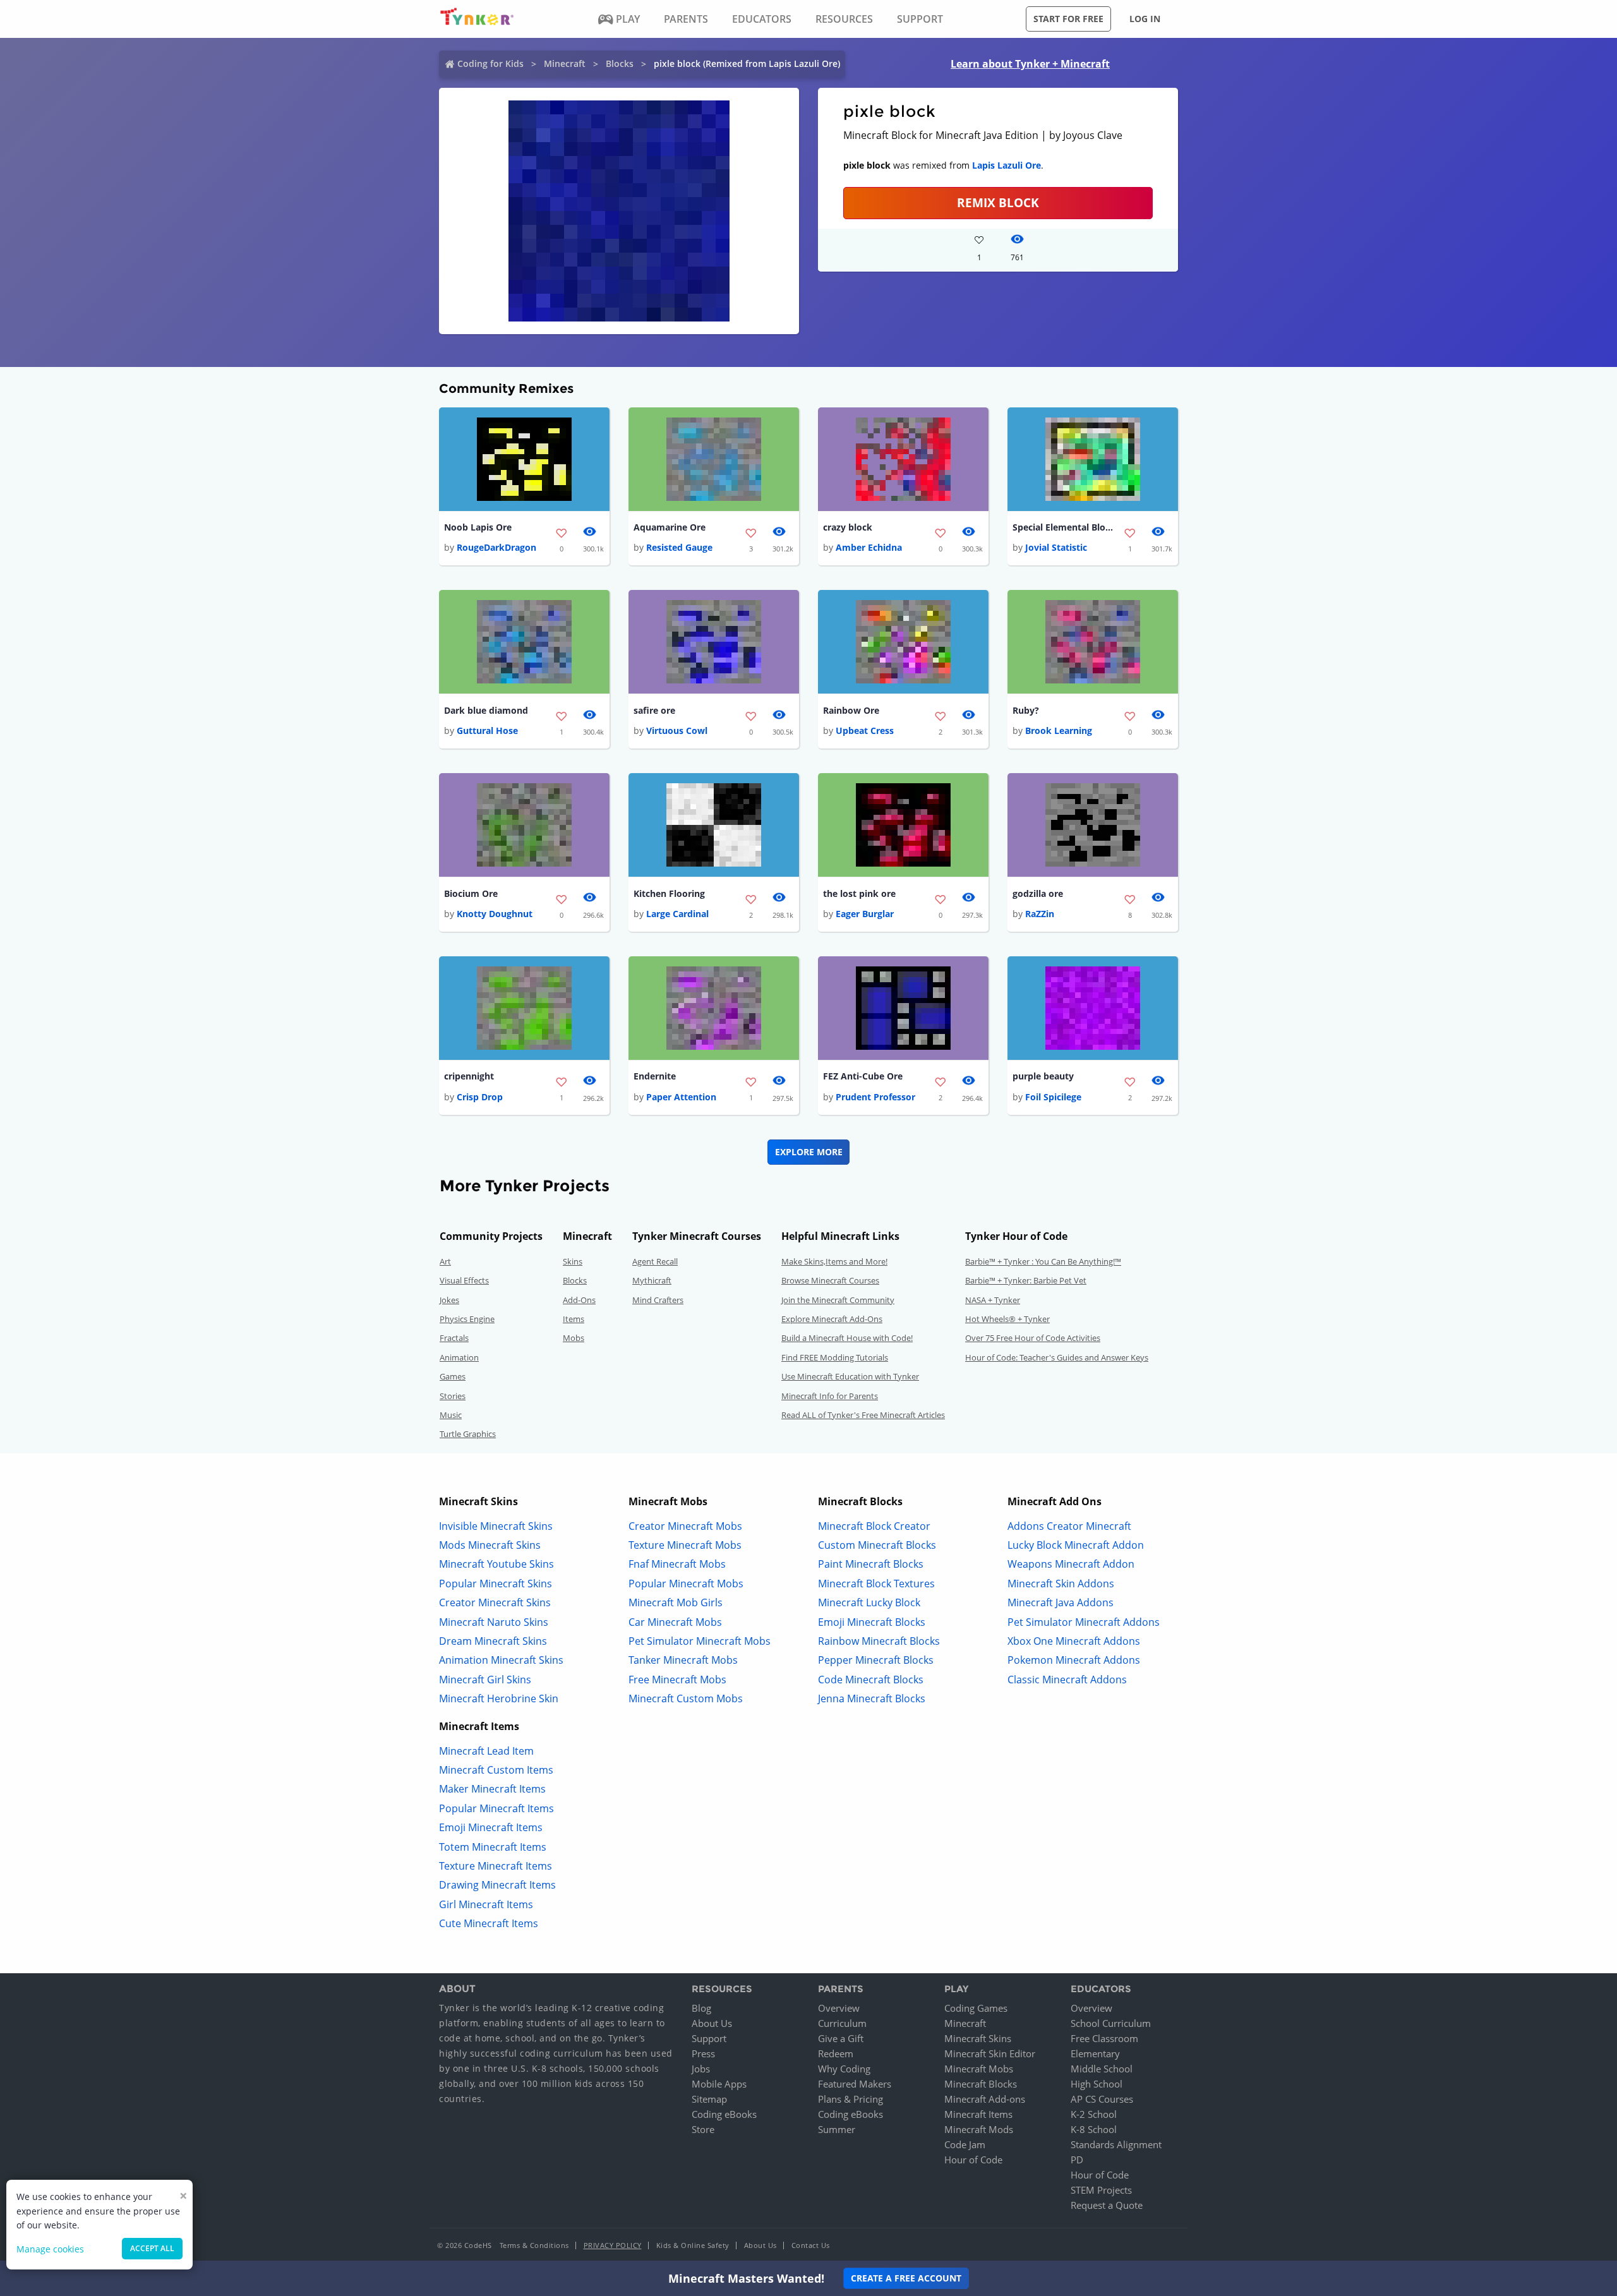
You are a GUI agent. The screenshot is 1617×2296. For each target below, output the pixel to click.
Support (709, 2038)
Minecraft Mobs (979, 2069)
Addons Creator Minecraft (1069, 1526)
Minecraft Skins (978, 2038)
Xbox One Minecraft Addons (1074, 1641)
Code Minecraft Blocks (871, 1680)
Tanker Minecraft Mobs (683, 1660)
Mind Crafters (658, 1300)
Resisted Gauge (679, 547)
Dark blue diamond (486, 710)
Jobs (701, 2069)
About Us (712, 2023)
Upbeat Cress (865, 730)
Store (703, 2129)
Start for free (1068, 19)
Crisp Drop (480, 1097)
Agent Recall (655, 1261)
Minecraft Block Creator (874, 1526)
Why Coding (844, 2069)
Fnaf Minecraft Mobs (677, 1564)
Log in (1145, 19)
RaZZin (1040, 914)
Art (445, 1261)
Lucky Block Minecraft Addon (1076, 1545)
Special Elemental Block (1063, 527)
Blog (701, 2008)
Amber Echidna (869, 547)
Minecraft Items (978, 2114)
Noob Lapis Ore (478, 527)
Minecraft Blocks (981, 2084)
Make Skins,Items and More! (834, 1261)
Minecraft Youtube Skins (496, 1564)
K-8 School (1094, 2129)
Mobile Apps (719, 2084)
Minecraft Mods (979, 2129)
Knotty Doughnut (495, 914)
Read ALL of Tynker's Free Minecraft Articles (863, 1415)
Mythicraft (652, 1280)
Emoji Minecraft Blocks (872, 1622)
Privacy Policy (613, 2245)
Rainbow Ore (851, 710)
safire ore (654, 710)
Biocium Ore (471, 893)
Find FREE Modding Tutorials (835, 1357)
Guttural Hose (487, 730)
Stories (453, 1396)
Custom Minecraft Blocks (877, 1545)
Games (453, 1376)
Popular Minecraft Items (496, 1808)
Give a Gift (841, 2038)
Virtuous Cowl (677, 730)
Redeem (836, 2053)
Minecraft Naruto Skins (494, 1622)
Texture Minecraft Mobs (685, 1545)
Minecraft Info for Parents (830, 1396)
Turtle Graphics (468, 1434)
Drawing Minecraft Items (497, 1885)
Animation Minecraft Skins (501, 1660)
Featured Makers (855, 2084)
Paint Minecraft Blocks (871, 1564)
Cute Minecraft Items (489, 1923)
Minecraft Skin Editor (990, 2053)
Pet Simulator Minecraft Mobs (700, 1641)
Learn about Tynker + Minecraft (1030, 64)
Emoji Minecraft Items (491, 1827)
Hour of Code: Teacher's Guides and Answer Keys (1057, 1357)
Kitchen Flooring (669, 893)
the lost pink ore (859, 893)
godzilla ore (1038, 893)
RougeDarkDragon (496, 547)
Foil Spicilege (1053, 1097)
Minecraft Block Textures (876, 1584)
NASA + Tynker (993, 1300)
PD (1077, 2160)
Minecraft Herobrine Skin (499, 1698)
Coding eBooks (724, 2114)
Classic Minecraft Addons (1067, 1680)
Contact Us (811, 2245)
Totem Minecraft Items (493, 1847)
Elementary (1095, 2053)
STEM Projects (1101, 2190)
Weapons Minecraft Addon (1071, 1564)
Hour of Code (973, 2160)
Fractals (454, 1338)
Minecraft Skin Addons (1061, 1584)
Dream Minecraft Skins (493, 1641)
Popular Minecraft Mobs (686, 1584)
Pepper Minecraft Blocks (876, 1660)
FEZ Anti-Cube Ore (863, 1076)
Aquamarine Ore (670, 527)
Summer (837, 2129)
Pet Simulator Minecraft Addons (1084, 1622)
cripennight (469, 1076)
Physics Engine (467, 1319)
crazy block (848, 527)
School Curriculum (1111, 2023)
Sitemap (709, 2099)
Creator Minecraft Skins (495, 1602)
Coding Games (976, 2008)
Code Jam (965, 2144)
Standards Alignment (1116, 2144)
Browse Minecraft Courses (830, 1280)
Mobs (574, 1338)
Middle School (1102, 2069)
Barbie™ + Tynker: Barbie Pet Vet (1026, 1280)
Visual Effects (464, 1280)
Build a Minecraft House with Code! (847, 1338)
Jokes (449, 1300)
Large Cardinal (677, 914)
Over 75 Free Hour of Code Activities (1033, 1338)
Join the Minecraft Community (838, 1300)
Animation (459, 1357)
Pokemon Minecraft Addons (1074, 1660)
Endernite (655, 1076)
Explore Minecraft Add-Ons (832, 1319)
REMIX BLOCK (998, 202)
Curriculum (842, 2023)
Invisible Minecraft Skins (496, 1526)
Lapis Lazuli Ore (1007, 165)
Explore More (809, 1152)
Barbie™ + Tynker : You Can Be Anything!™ (1043, 1261)
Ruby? (1026, 710)
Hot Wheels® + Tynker (1007, 1319)
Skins (573, 1261)
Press (703, 2053)
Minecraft (565, 63)
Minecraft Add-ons (985, 2099)
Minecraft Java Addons (1061, 1602)
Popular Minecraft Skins (496, 1584)
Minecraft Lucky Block (869, 1602)
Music (451, 1415)
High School (1097, 2084)
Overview (839, 2008)
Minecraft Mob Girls (676, 1602)
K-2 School (1094, 2114)
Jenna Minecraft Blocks (872, 1698)
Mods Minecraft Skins (490, 1545)
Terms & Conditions (534, 2245)
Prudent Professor (875, 1097)
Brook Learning (1059, 730)
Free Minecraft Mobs (677, 1680)
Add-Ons (579, 1300)
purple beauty (1043, 1076)
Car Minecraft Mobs (675, 1622)
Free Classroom (1104, 2038)
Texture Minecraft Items (496, 1866)
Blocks (620, 63)
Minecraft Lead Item (486, 1751)
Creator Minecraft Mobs (685, 1526)
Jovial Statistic (1056, 547)
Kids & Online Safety (693, 2245)
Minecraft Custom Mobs (686, 1698)
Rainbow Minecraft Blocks (879, 1641)
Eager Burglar (865, 914)
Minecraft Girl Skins (485, 1680)
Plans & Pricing (851, 2099)
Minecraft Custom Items (496, 1770)
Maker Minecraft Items (492, 1789)
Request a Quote (1107, 2205)
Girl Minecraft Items (486, 1904)
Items (574, 1319)
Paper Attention (681, 1097)
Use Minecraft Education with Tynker (850, 1376)
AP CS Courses (1102, 2099)
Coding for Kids (490, 63)
